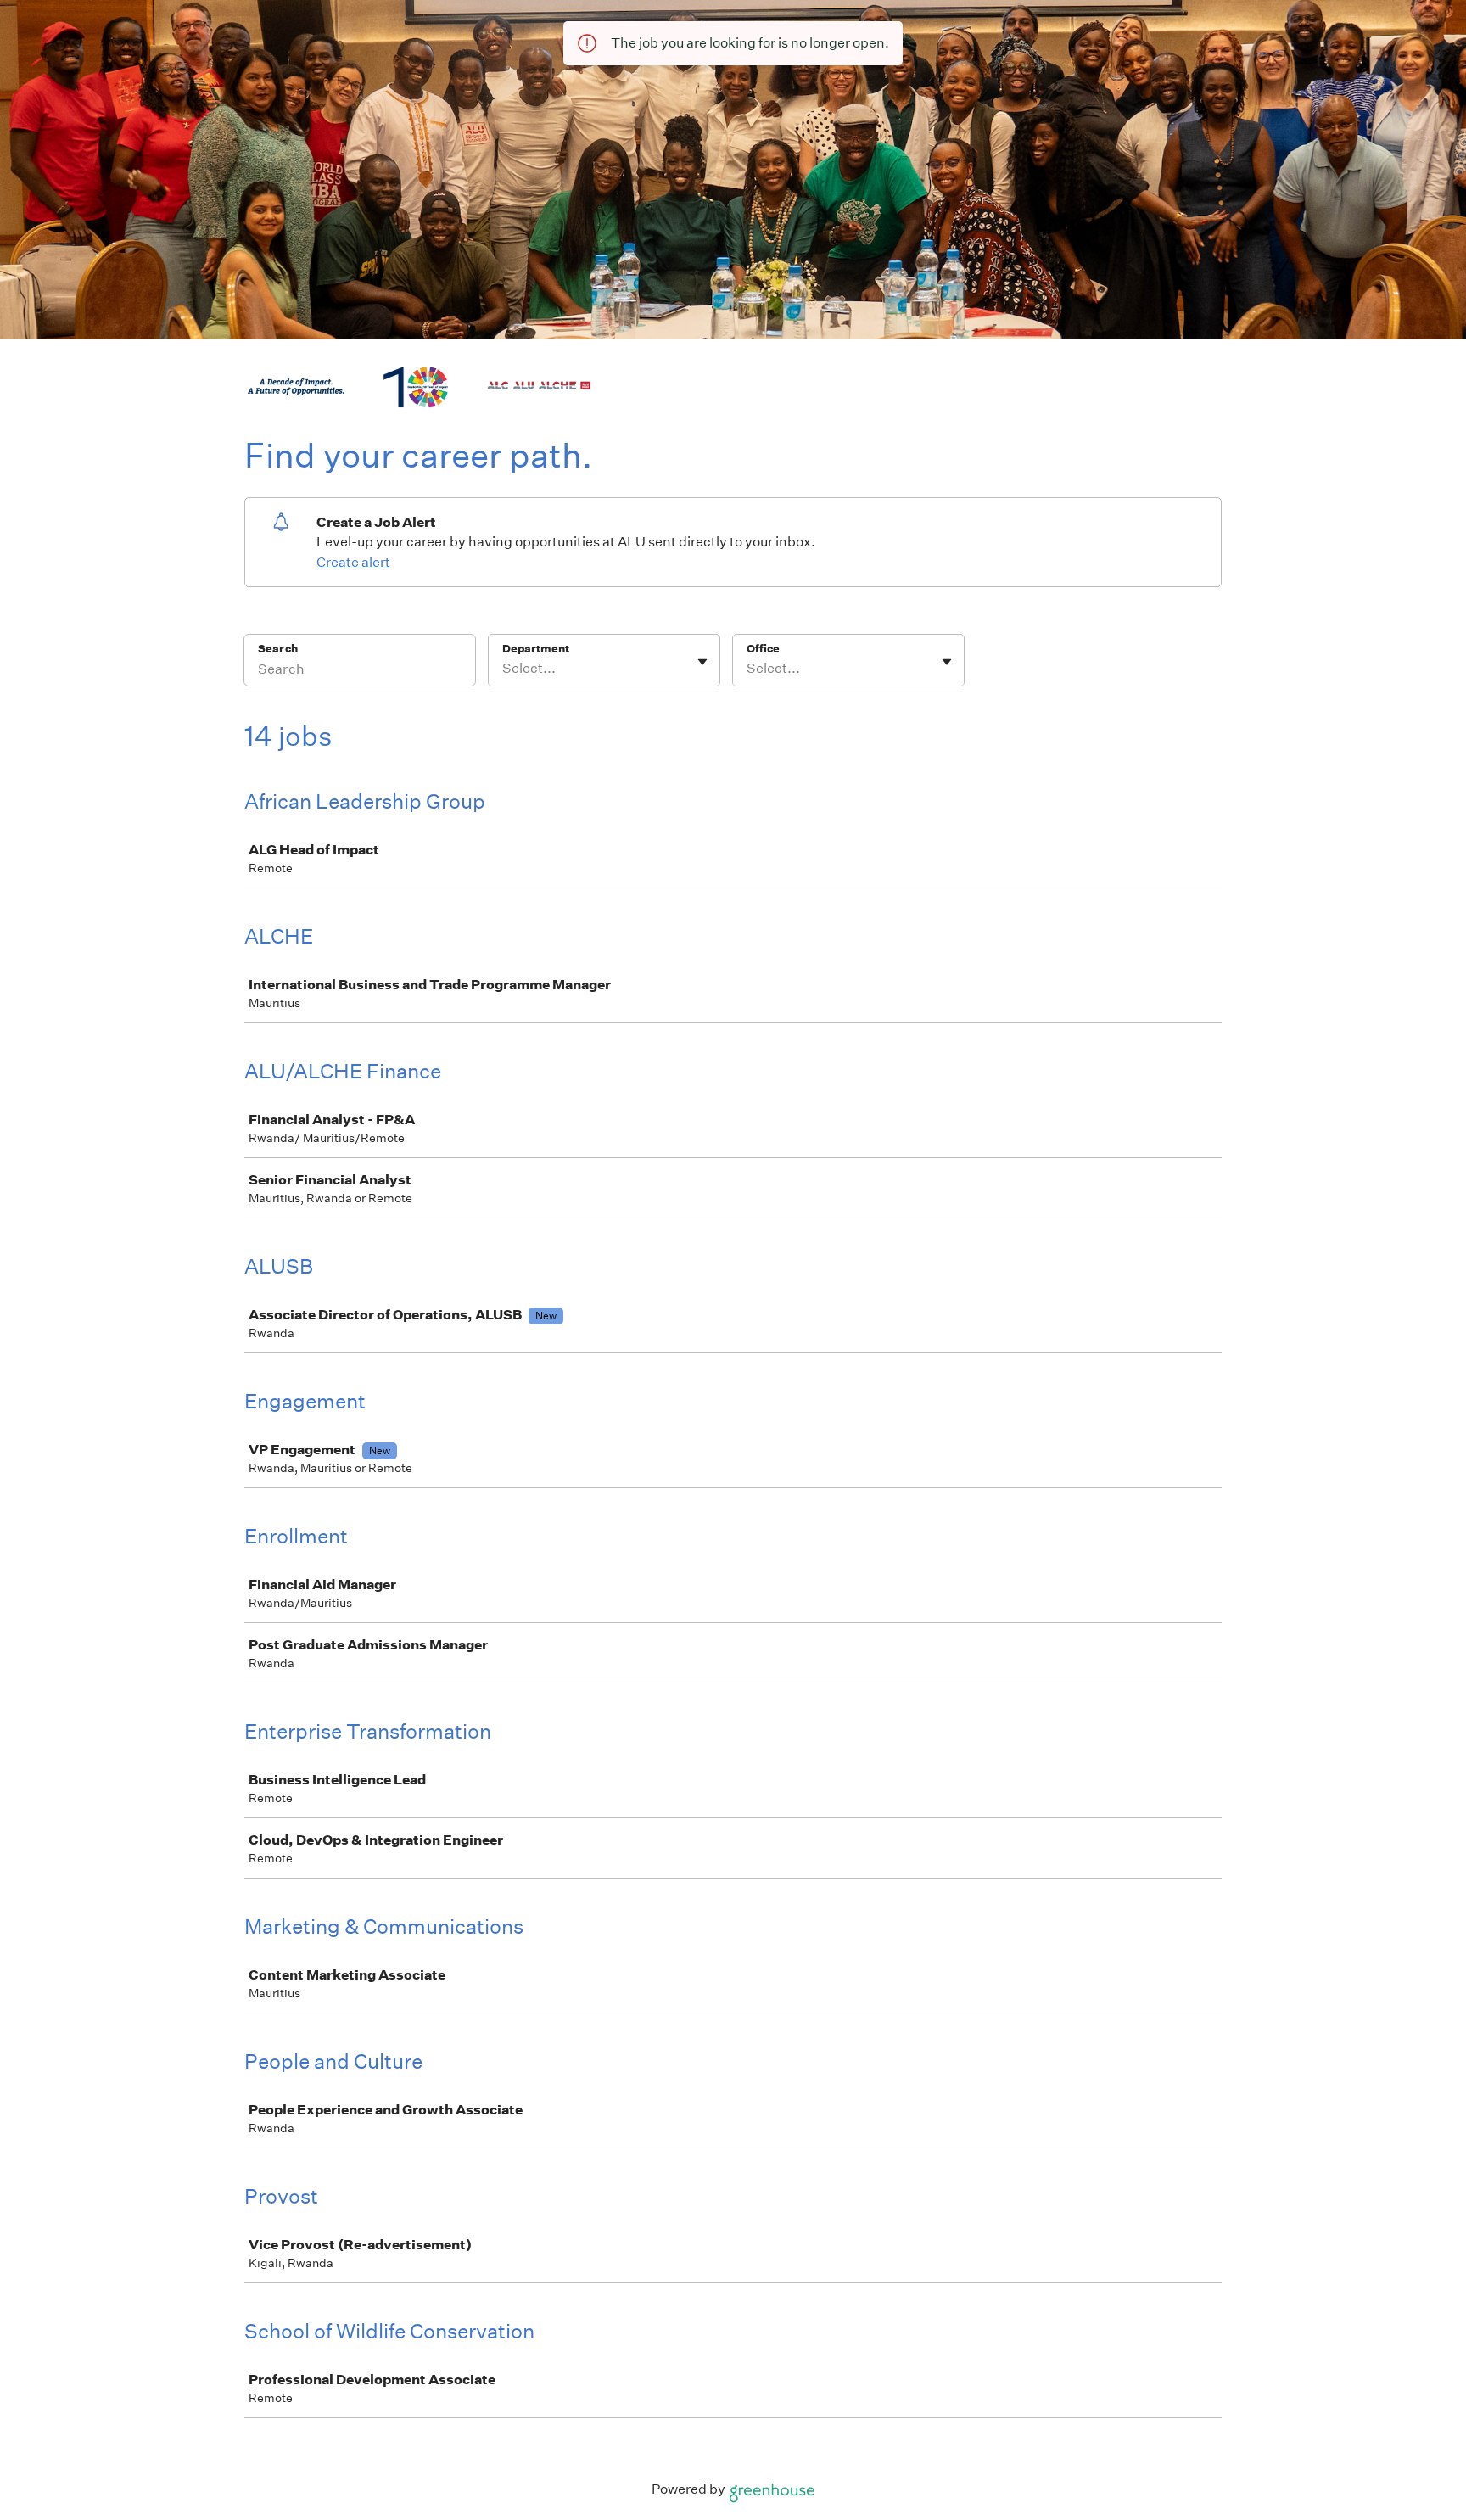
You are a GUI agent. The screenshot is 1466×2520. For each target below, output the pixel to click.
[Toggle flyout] (702, 662)
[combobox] (504, 669)
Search (278, 649)
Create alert (353, 562)
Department (536, 649)
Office (763, 649)
